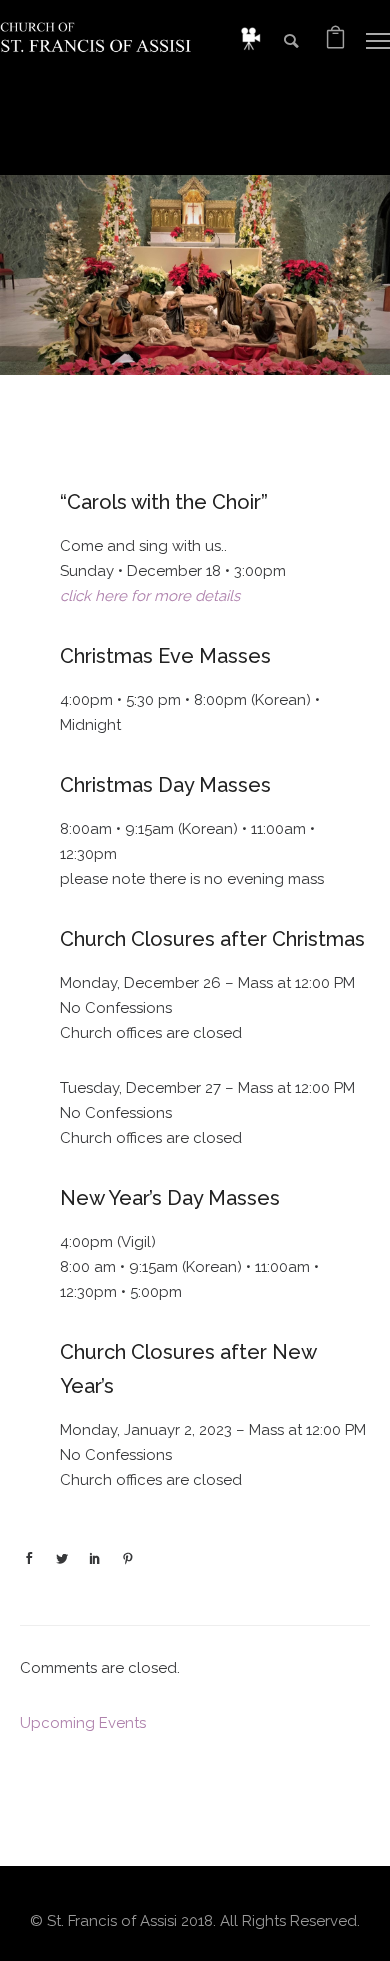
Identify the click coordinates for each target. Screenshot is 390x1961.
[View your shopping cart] (335, 42)
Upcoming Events (83, 1723)
